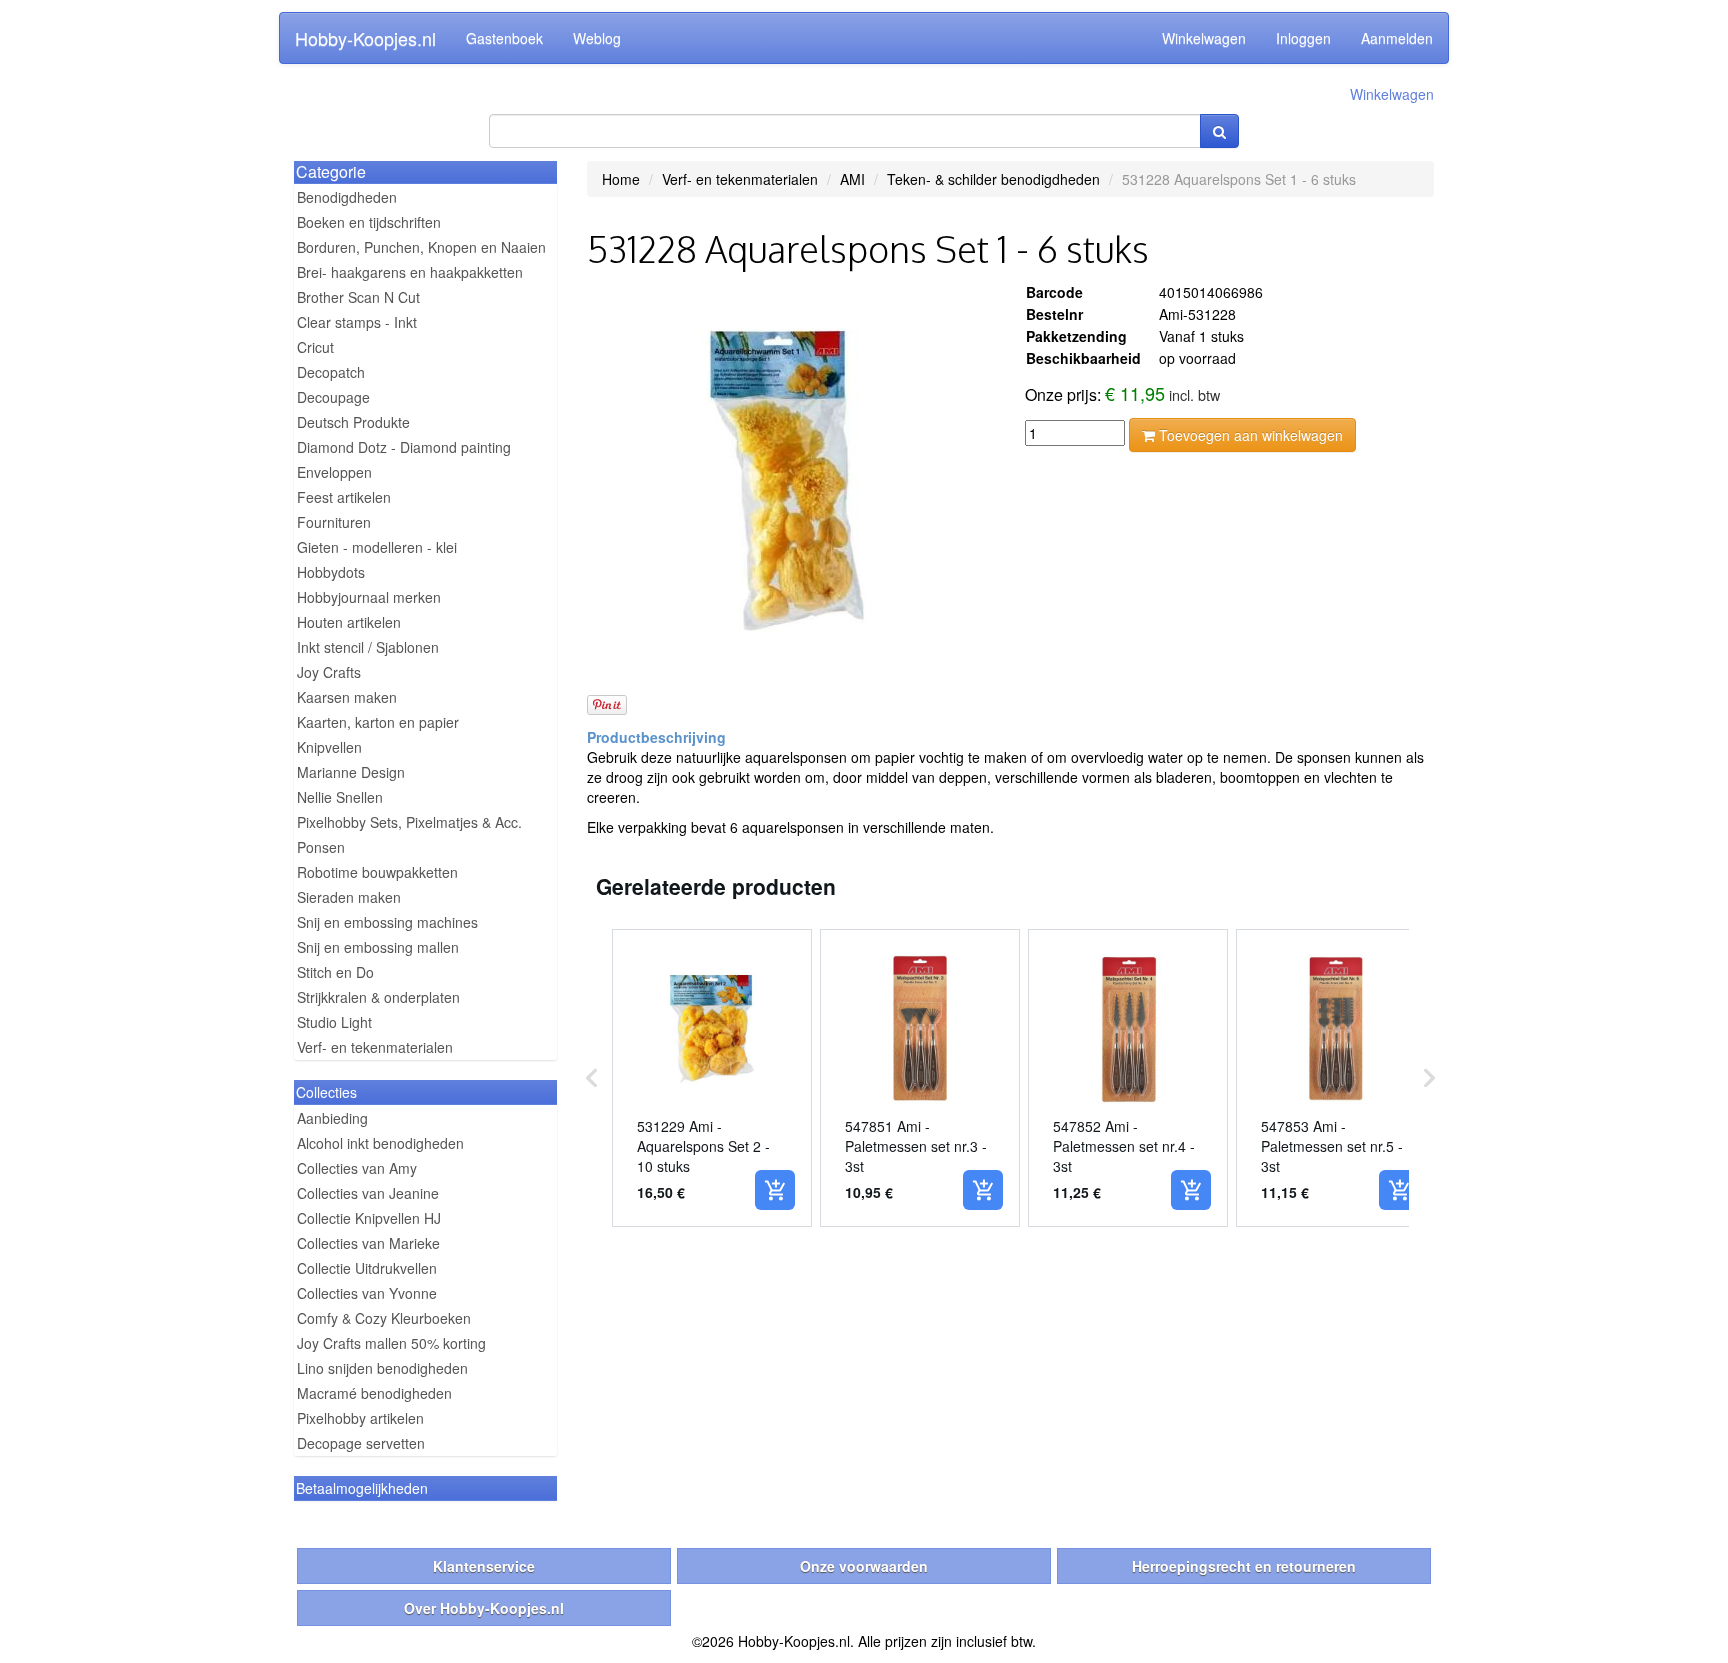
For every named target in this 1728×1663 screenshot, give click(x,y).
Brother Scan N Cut (358, 297)
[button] (592, 1078)
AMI (852, 179)
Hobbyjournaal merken (369, 597)
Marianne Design (351, 772)
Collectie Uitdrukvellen (367, 1268)
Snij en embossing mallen (378, 947)
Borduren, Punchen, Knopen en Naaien (421, 247)
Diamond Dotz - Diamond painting (404, 447)
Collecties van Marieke (368, 1243)
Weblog (597, 38)
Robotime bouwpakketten (377, 872)
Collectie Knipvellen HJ (369, 1218)
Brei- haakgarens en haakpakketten (410, 272)
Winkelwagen (1204, 38)
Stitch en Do (335, 972)
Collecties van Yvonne (367, 1293)
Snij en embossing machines (387, 922)
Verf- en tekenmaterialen (375, 1047)
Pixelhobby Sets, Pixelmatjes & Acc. (409, 822)
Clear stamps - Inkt (357, 322)
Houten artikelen (349, 622)
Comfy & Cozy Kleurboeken (384, 1318)
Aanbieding (332, 1118)
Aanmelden (1397, 38)
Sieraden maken (349, 897)
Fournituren (334, 522)
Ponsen (321, 847)
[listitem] (712, 1078)
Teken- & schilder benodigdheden (993, 179)
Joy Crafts (329, 672)
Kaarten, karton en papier (378, 722)
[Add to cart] (775, 1190)
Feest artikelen (344, 497)
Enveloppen (334, 472)
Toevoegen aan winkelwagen (1249, 435)
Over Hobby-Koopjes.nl (484, 1608)
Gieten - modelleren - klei (377, 547)
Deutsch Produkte (353, 422)
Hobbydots (331, 572)
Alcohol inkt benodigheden (380, 1143)
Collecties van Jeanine (368, 1193)
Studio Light (334, 1022)
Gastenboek (504, 38)
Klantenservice (484, 1566)
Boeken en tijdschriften (369, 222)
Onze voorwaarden (864, 1566)
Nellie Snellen (340, 797)
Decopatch (331, 372)
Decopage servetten (361, 1443)
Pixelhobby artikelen (360, 1418)
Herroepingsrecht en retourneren (1244, 1566)
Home (621, 179)
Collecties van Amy (357, 1168)
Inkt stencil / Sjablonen (368, 647)
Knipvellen (329, 747)
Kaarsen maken (347, 697)
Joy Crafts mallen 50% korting (391, 1343)
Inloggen (1303, 38)
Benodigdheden (347, 197)
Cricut (315, 347)
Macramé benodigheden (374, 1393)
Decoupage (333, 397)
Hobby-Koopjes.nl (365, 38)
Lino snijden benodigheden (382, 1368)
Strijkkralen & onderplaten (378, 997)
